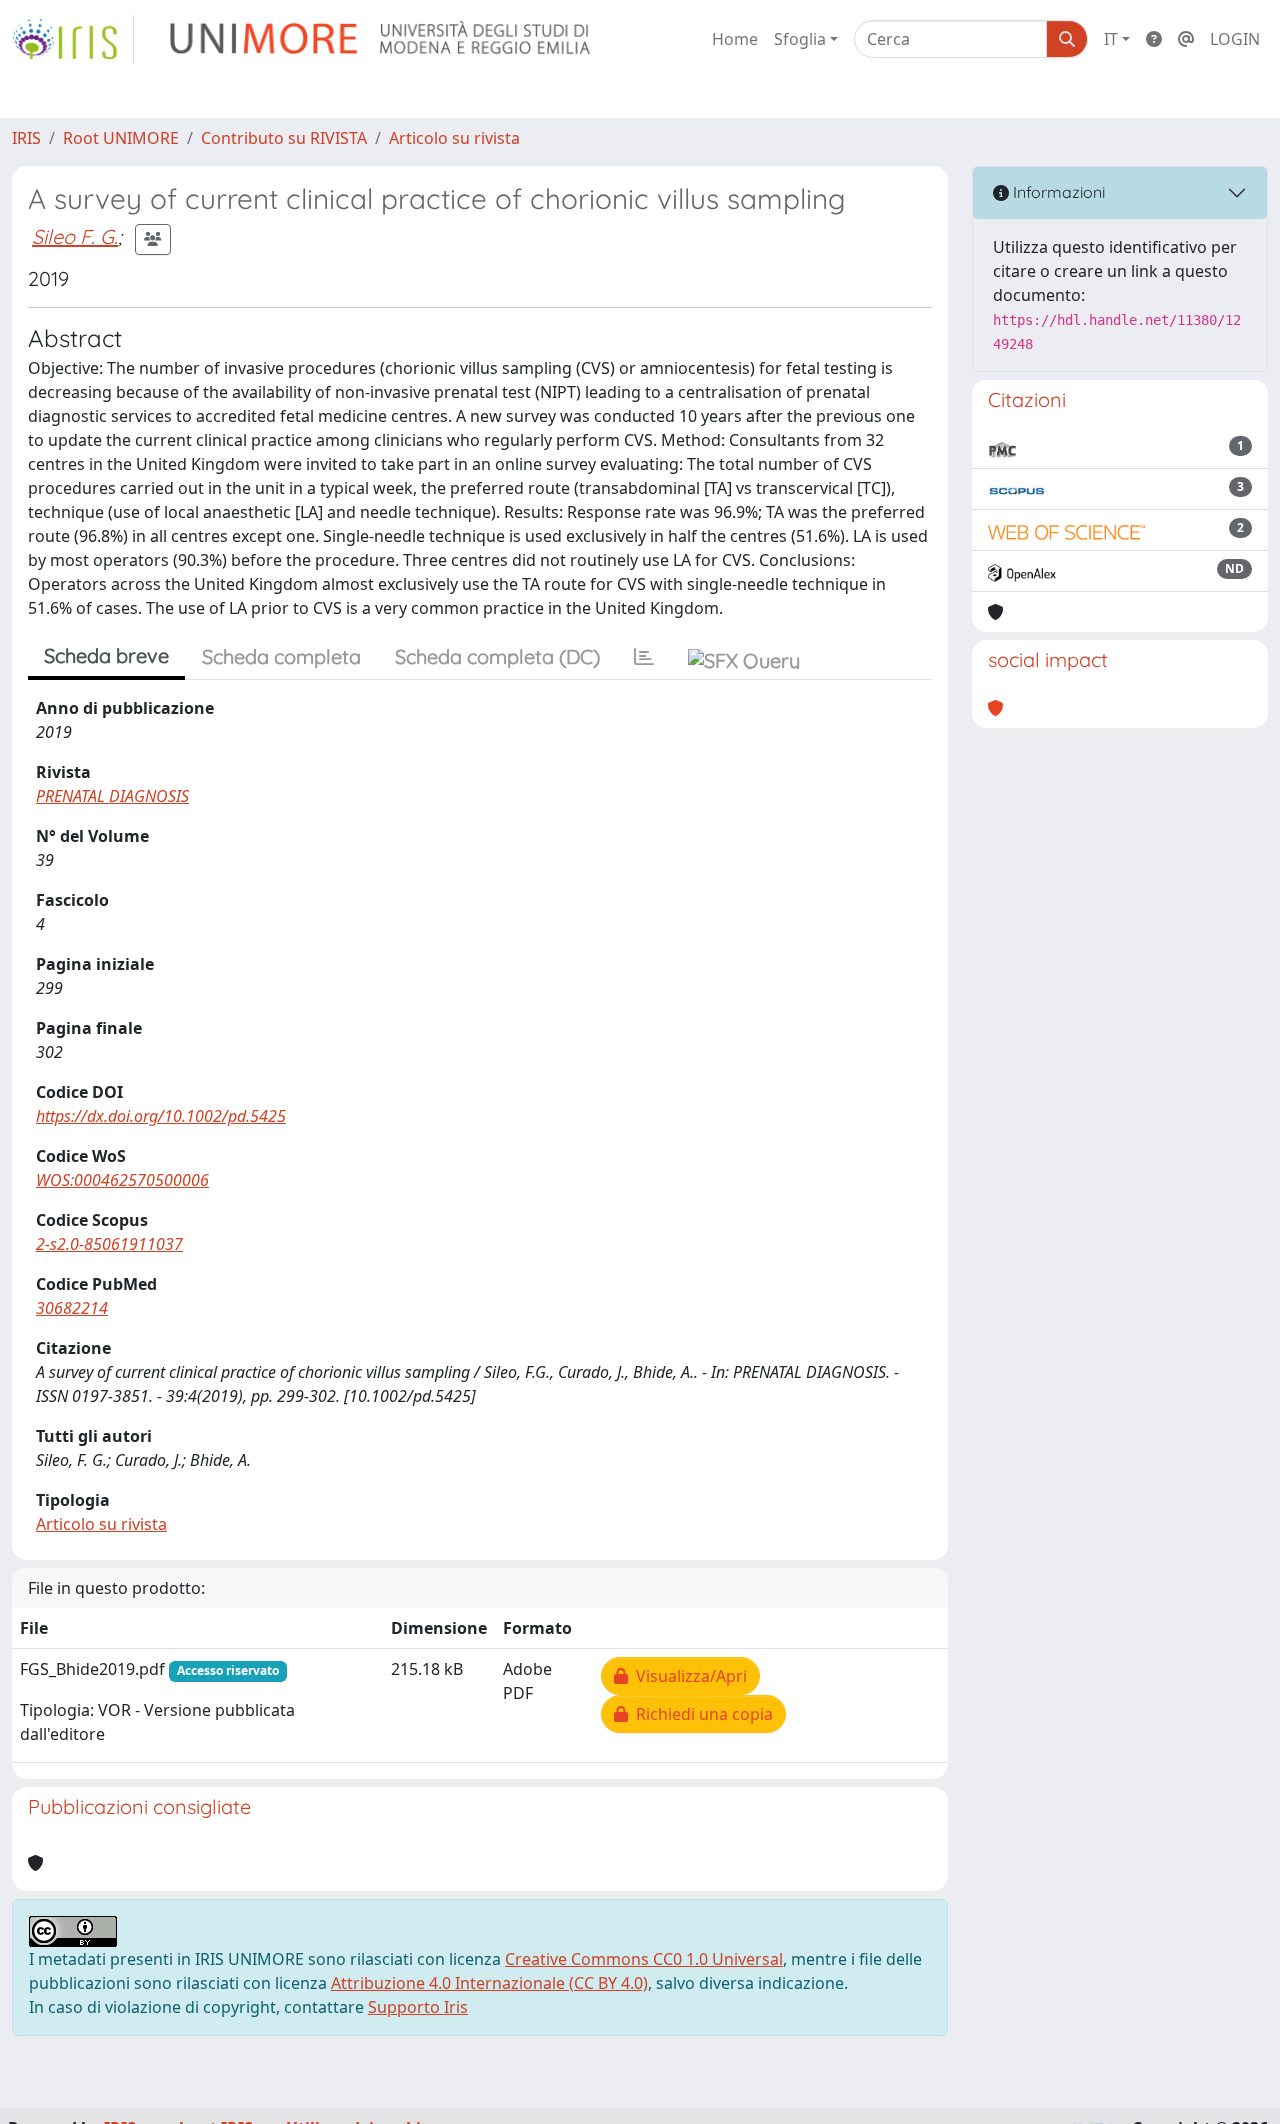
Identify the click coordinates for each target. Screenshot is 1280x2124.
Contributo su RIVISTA (284, 138)
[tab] (644, 657)
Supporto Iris (418, 2007)
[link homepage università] (381, 39)
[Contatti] (1186, 39)
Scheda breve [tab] (106, 655)
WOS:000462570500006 (122, 1180)
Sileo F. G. (75, 236)
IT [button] (1111, 39)
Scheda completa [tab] (281, 656)
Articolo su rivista (454, 138)
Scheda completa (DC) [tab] (497, 656)
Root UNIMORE (121, 138)
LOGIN (1235, 39)
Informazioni (1057, 192)
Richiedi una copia (700, 1714)
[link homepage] (73, 39)
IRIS (26, 138)
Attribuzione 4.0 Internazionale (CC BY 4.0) (489, 1983)
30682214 (72, 1308)
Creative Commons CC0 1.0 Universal (644, 1959)
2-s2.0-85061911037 (109, 1244)
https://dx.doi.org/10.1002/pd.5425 (161, 1116)
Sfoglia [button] (800, 39)
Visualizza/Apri (687, 1676)
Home (735, 39)
